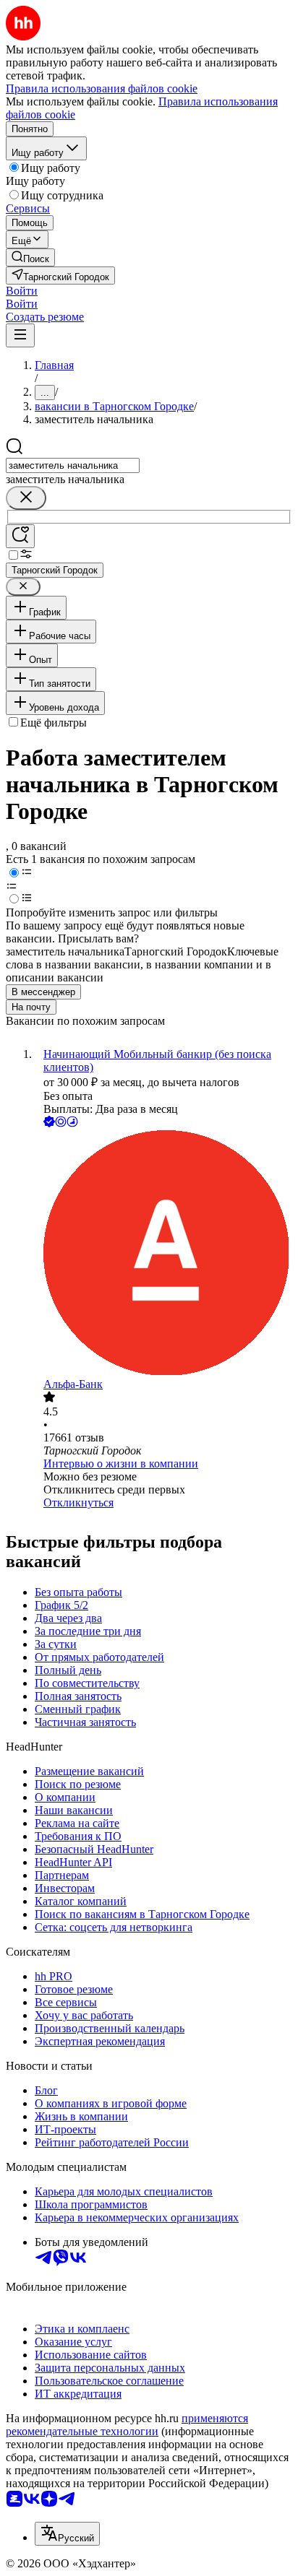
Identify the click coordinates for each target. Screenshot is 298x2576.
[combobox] (73, 465)
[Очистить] (26, 498)
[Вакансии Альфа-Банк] (163, 1254)
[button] (22, 291)
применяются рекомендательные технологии (127, 2425)
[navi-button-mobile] (20, 335)
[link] (30, 257)
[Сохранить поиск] (20, 536)
